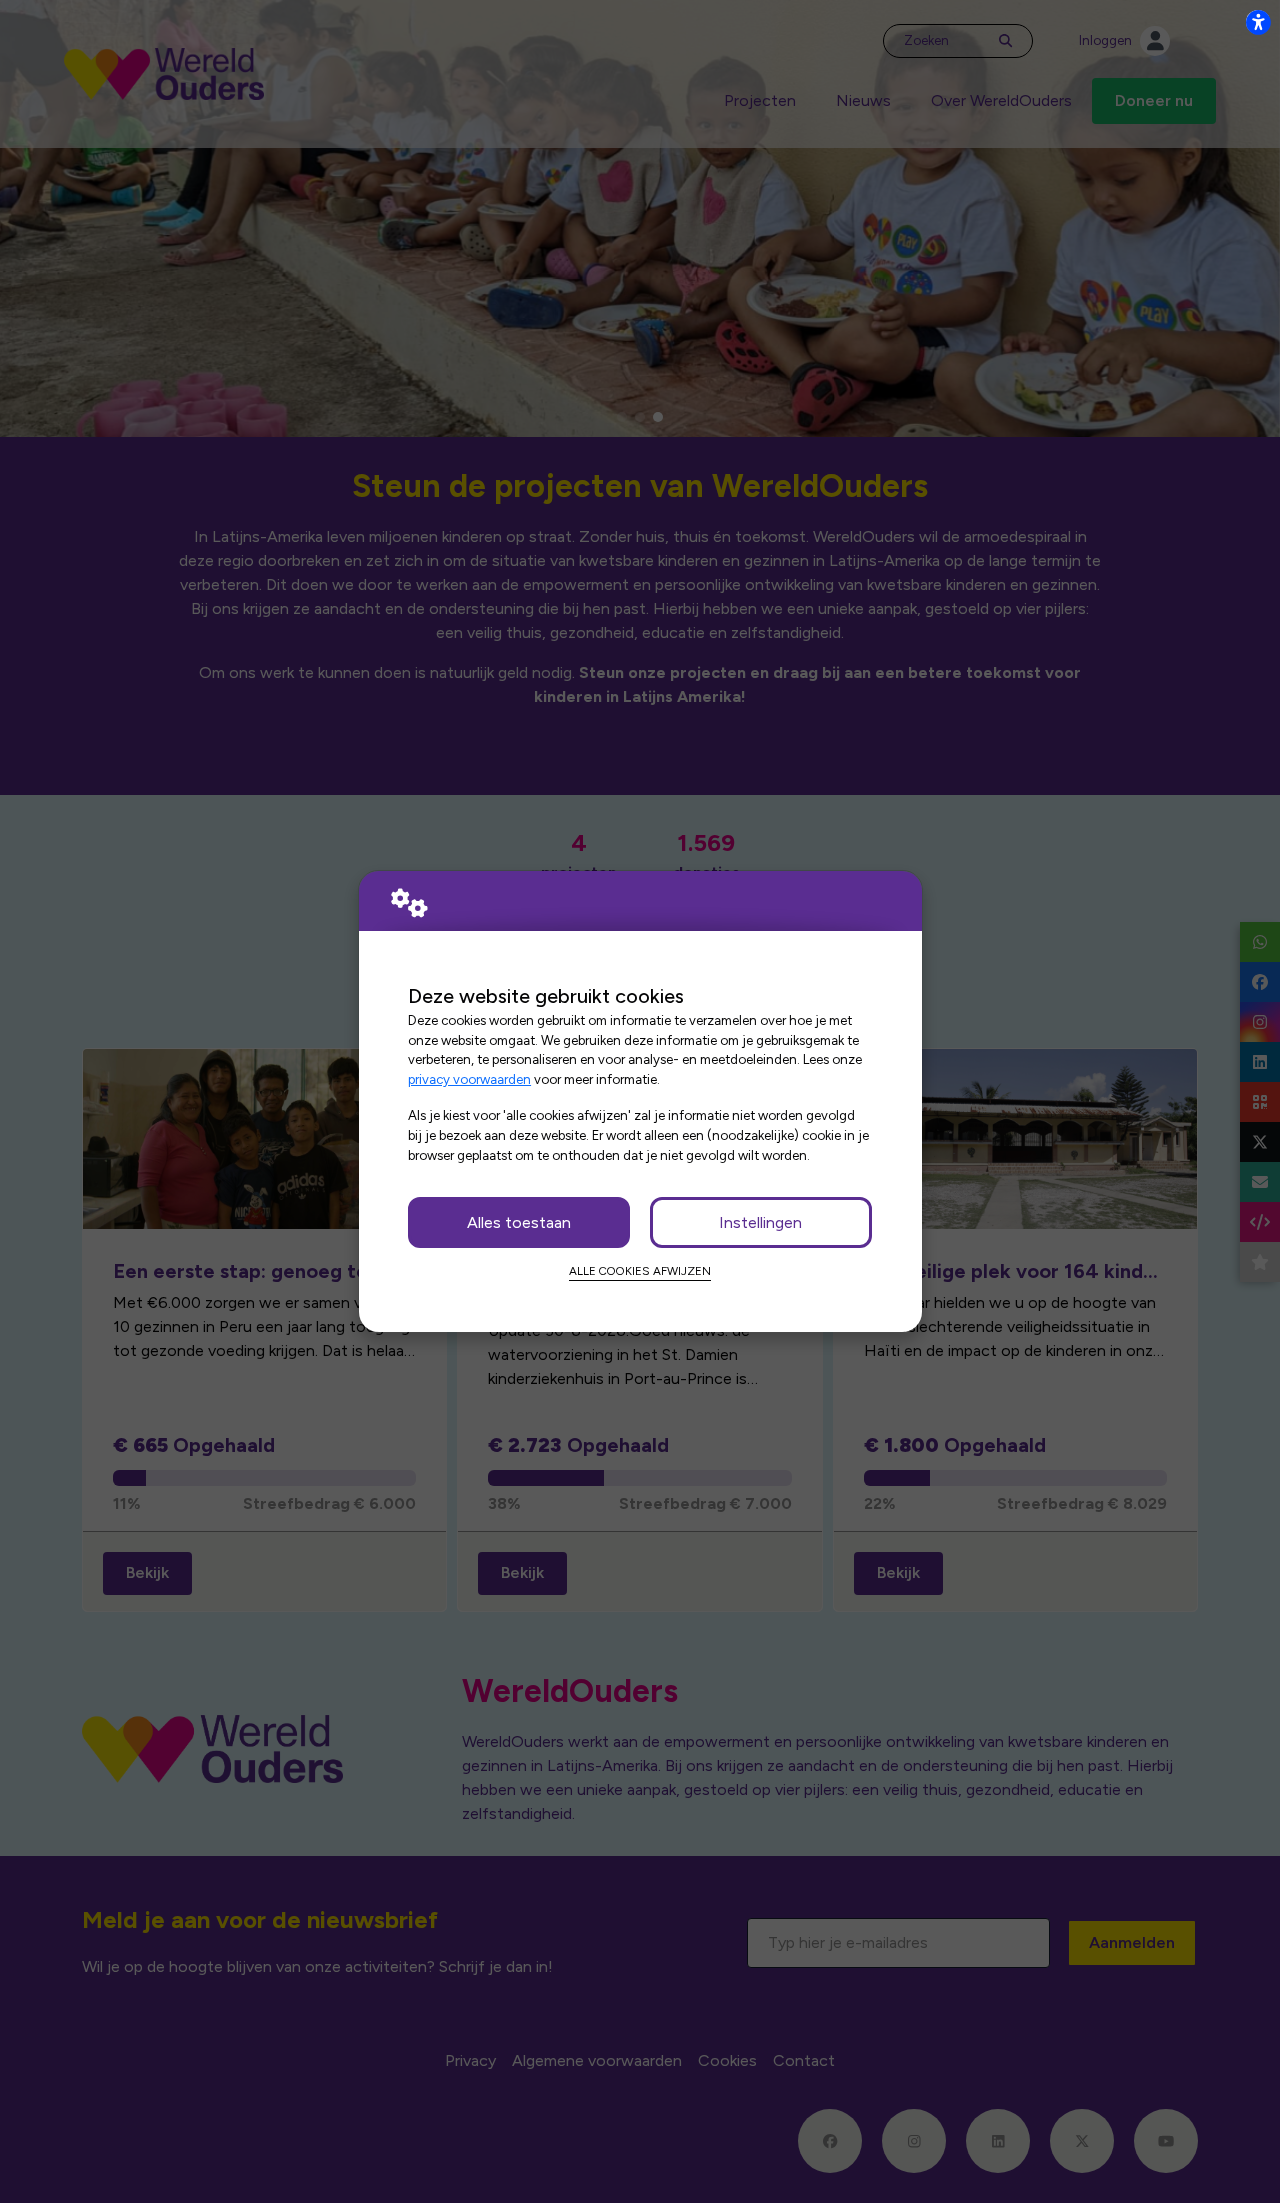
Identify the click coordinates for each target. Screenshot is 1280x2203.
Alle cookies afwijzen (640, 1271)
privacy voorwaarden (469, 1079)
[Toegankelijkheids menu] (1258, 22)
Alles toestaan (519, 1222)
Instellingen (760, 1222)
